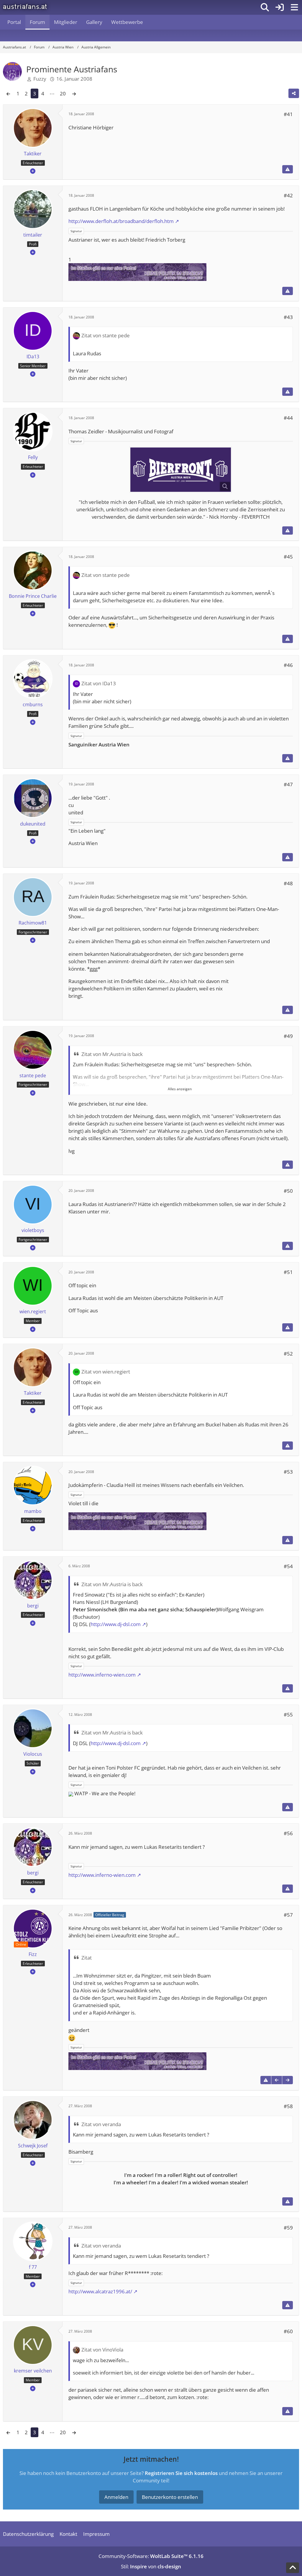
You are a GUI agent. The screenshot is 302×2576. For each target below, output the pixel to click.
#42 (288, 195)
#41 (288, 114)
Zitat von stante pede (106, 335)
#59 (288, 2228)
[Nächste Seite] (74, 93)
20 (63, 93)
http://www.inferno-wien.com (102, 1675)
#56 (288, 1833)
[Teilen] (294, 93)
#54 (288, 1566)
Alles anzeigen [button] (180, 1089)
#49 (288, 1036)
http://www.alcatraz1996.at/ (100, 2291)
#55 (288, 1715)
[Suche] (265, 7)
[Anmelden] (280, 7)
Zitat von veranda (101, 2124)
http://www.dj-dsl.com (116, 1624)
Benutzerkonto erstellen (170, 2497)
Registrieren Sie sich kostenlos (181, 2473)
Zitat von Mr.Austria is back (112, 1054)
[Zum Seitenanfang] (293, 2568)
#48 (288, 883)
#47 (288, 784)
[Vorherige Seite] (8, 93)
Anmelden (116, 2497)
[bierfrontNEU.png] (181, 470)
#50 (288, 1191)
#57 (288, 1915)
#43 (288, 317)
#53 (288, 1472)
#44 (288, 418)
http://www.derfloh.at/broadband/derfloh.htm (121, 221)
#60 (288, 2331)
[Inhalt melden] (288, 169)
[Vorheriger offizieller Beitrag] (277, 2080)
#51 (288, 1272)
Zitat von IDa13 (99, 683)
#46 (288, 665)
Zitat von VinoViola (102, 2350)
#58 (288, 2106)
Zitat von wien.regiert (106, 1372)
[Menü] (294, 7)
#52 (288, 1354)
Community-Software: (151, 2556)
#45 (288, 557)
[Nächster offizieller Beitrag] (288, 2080)
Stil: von (151, 2566)
